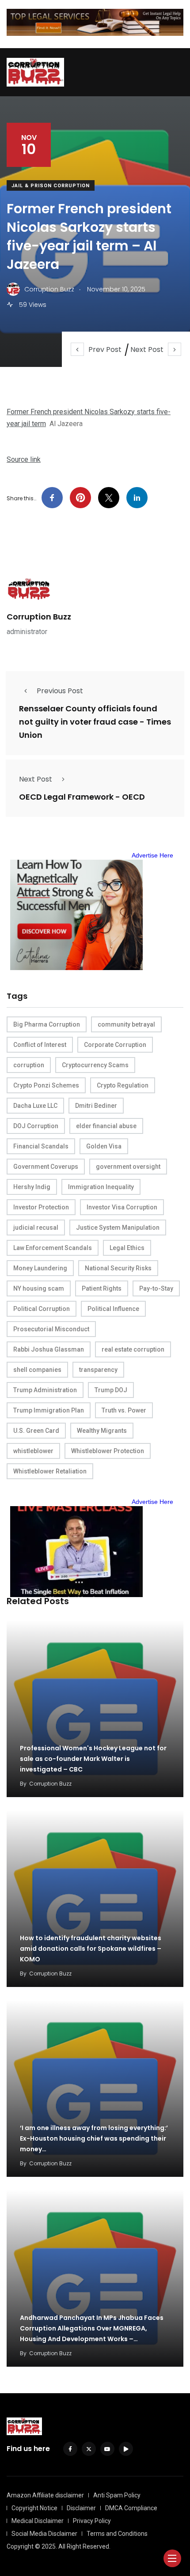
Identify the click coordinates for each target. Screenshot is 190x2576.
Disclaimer (81, 2508)
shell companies (37, 1370)
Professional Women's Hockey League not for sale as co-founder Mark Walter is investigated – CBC (93, 1759)
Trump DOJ (111, 1390)
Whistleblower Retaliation (50, 1471)
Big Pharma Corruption (47, 1024)
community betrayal (126, 1024)
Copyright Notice (34, 2508)
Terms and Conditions (117, 2534)
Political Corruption (42, 1309)
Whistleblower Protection (108, 1451)
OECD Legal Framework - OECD (82, 797)
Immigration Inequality (101, 1187)
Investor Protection (41, 1207)
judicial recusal (36, 1228)
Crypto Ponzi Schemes (46, 1085)
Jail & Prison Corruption (51, 186)
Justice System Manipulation (118, 1228)
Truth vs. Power (124, 1410)
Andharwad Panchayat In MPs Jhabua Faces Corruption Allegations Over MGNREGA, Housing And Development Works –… (92, 2328)
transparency (98, 1370)
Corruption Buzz (39, 617)
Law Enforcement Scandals (53, 1248)
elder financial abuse (106, 1126)
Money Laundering (40, 1268)
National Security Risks (118, 1268)
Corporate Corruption (115, 1045)
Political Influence (113, 1309)
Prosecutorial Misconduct (51, 1329)
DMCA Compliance (131, 2508)
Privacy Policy (92, 2521)
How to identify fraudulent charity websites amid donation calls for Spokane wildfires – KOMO (91, 1949)
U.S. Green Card (36, 1431)
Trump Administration (45, 1390)
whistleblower (33, 1451)
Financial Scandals (41, 1146)
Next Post (147, 349)
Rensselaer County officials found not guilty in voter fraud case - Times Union (95, 722)
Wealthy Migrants (102, 1431)
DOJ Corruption (36, 1126)
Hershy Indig (32, 1187)
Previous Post (60, 691)
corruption (29, 1065)
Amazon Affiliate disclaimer (45, 2495)
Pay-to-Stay (156, 1288)
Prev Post (105, 349)
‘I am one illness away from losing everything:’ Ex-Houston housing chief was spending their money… (94, 2138)
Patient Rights (102, 1288)
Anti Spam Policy (117, 2495)
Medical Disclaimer (38, 2521)
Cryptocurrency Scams (95, 1065)
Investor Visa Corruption (122, 1207)
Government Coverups (46, 1167)
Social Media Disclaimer (44, 2534)
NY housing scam (39, 1288)
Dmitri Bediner (96, 1106)
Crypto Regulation (123, 1085)
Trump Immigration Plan (49, 1410)
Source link (24, 459)
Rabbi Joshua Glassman (49, 1349)
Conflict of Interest (40, 1045)
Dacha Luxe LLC (35, 1106)
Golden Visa (104, 1146)
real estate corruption (133, 1349)
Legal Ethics (127, 1248)
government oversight (128, 1167)
